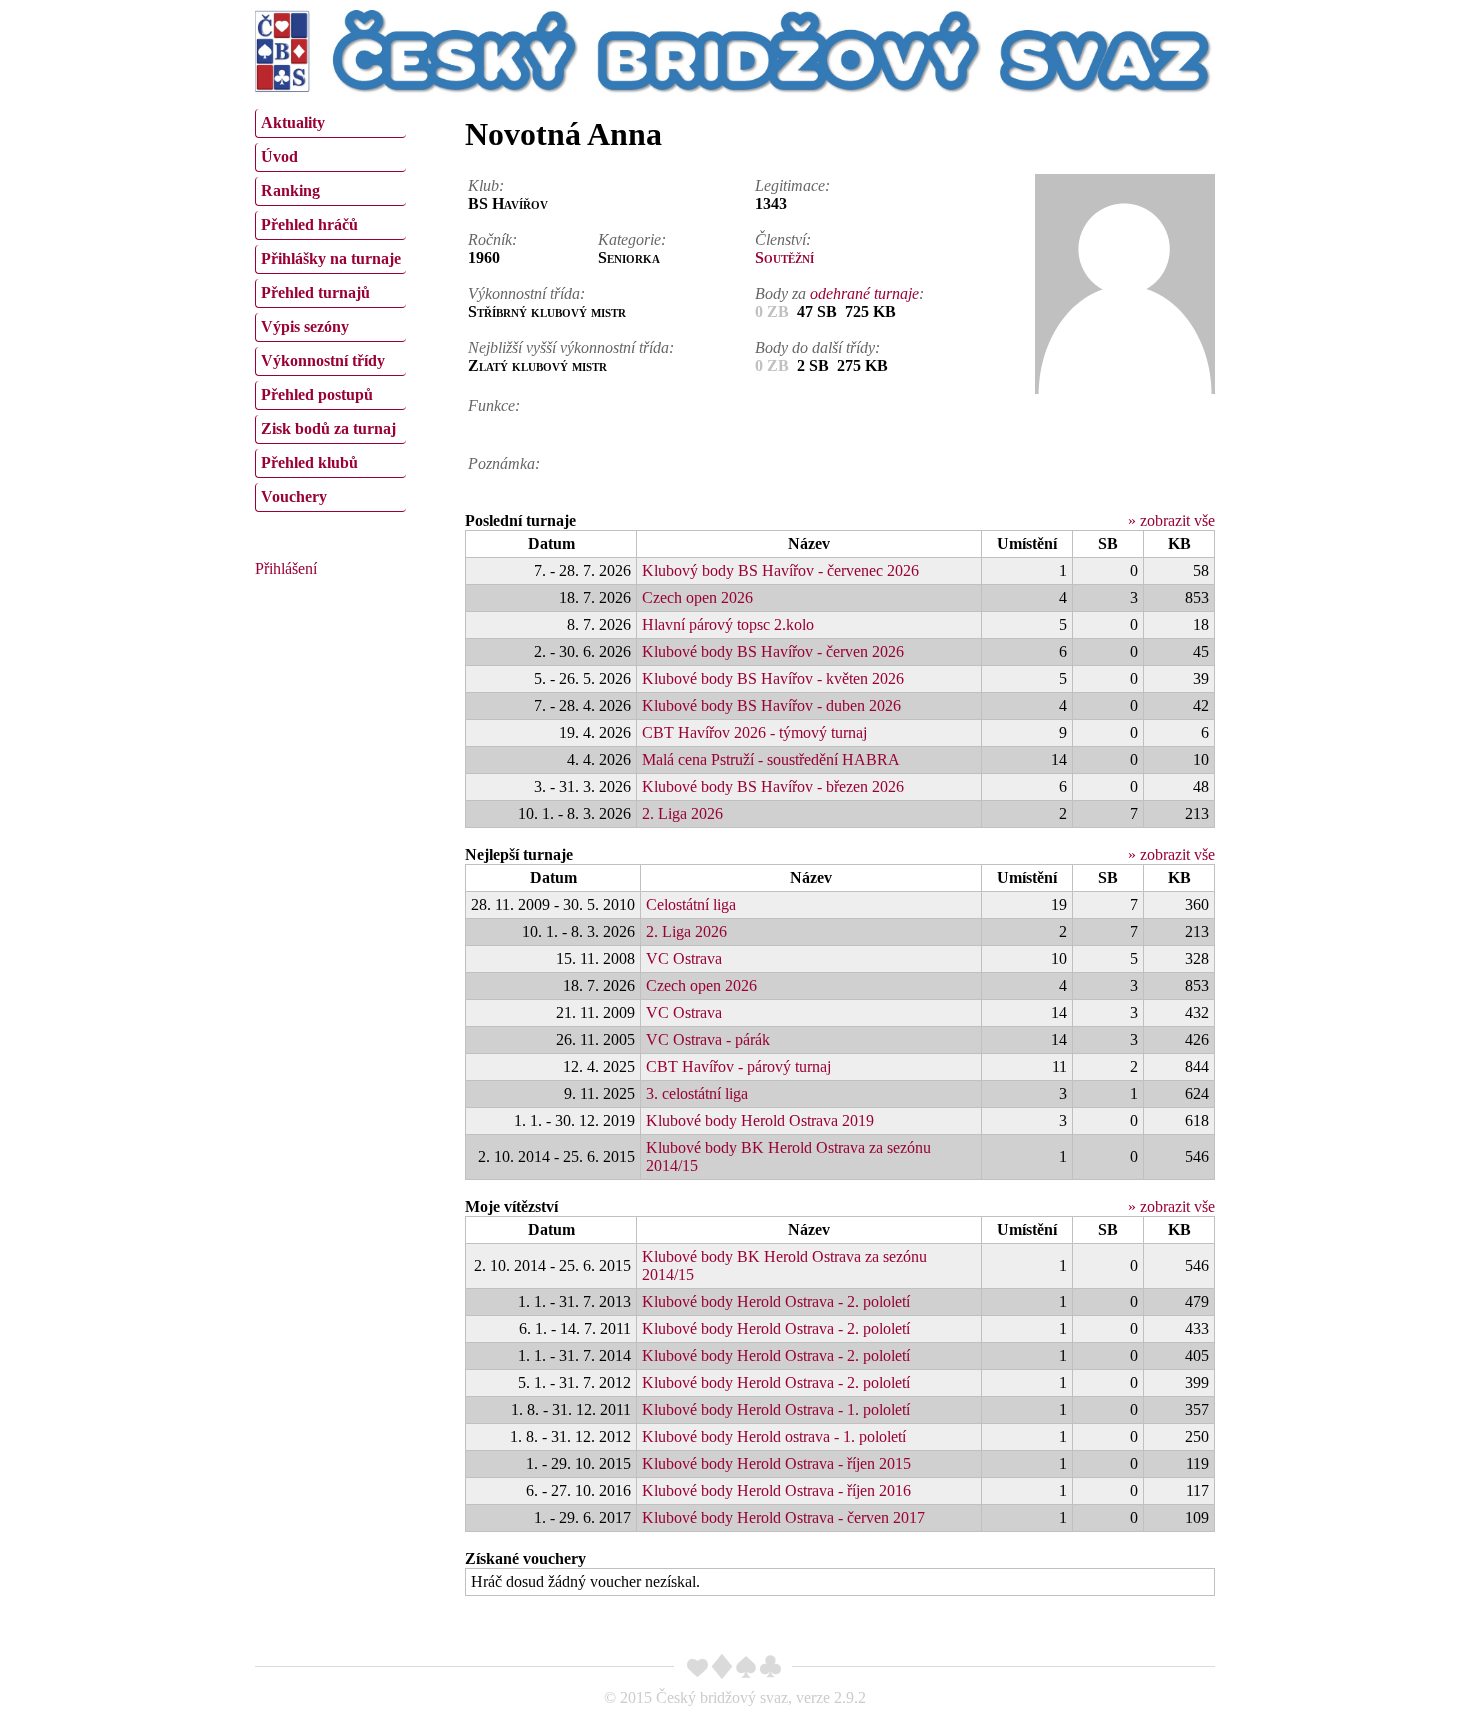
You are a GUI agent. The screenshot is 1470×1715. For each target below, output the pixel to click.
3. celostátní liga (697, 1093)
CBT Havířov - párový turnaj (738, 1066)
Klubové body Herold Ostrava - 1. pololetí (776, 1409)
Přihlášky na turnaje (331, 258)
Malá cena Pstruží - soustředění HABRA (771, 759)
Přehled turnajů (315, 292)
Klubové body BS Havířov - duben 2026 (771, 705)
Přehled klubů (309, 462)
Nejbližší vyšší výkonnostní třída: (571, 347)
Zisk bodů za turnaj (328, 428)
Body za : (839, 293)
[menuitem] (330, 123)
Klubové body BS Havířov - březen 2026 (773, 786)
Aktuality (293, 122)
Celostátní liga (691, 904)
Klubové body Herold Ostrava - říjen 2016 (776, 1490)
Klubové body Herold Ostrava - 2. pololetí (776, 1301)
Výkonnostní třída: (526, 293)
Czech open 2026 (697, 597)
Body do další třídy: (817, 347)
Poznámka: (504, 463)
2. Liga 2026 (682, 813)
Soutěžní (784, 257)
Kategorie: (632, 239)
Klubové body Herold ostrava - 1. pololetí (774, 1436)
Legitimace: (792, 185)
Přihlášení (286, 568)
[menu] (330, 308)
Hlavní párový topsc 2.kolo (728, 624)
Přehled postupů (317, 394)
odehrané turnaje (864, 293)
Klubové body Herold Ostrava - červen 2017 (783, 1517)
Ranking (290, 190)
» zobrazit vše (1171, 520)
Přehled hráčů (309, 224)
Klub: (486, 185)
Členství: (783, 239)
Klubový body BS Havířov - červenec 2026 (780, 570)
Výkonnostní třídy (323, 360)
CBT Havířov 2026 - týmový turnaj (754, 732)
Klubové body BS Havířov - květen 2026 (773, 678)
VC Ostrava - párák (708, 1039)
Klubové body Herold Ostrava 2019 (760, 1120)
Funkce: (494, 405)
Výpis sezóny (305, 326)
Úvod (279, 156)
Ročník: (492, 239)
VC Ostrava (684, 958)
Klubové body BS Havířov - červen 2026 (773, 651)
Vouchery (294, 496)
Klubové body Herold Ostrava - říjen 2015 (776, 1463)
